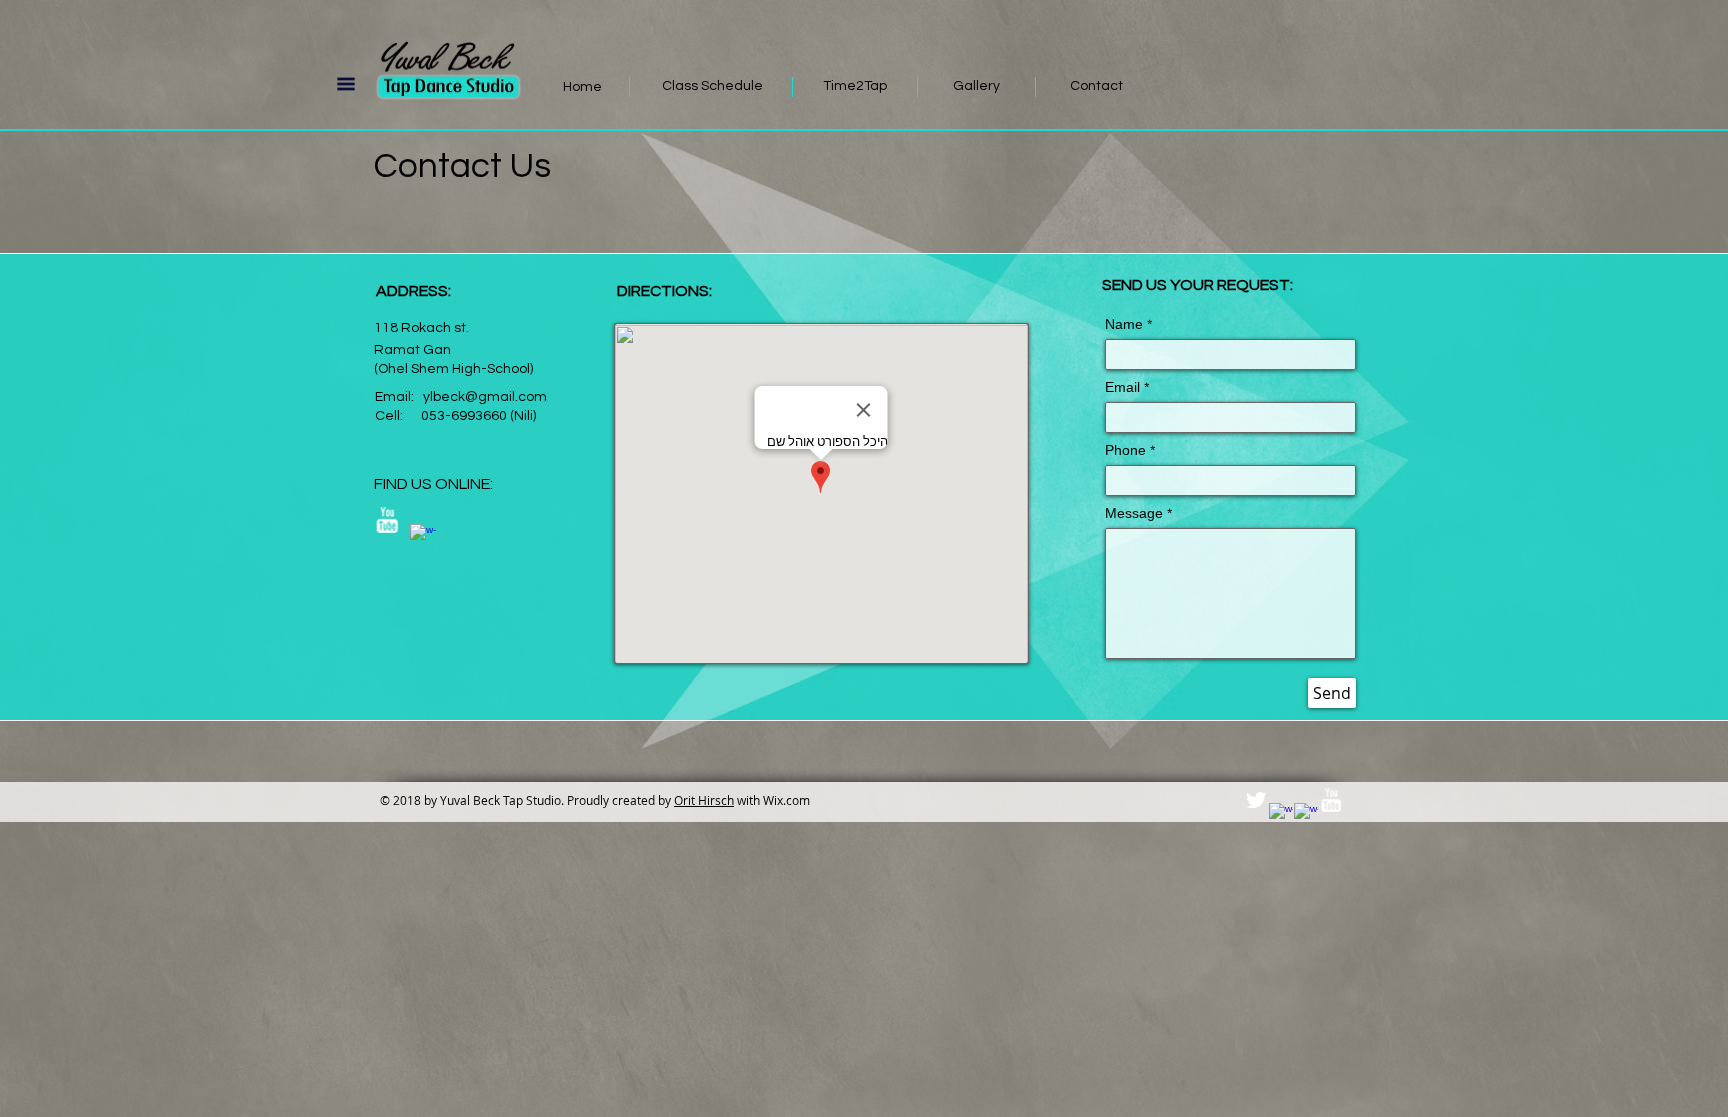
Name (1124, 327)
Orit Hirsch (704, 800)
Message (1134, 516)
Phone (1125, 453)
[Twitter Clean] (1256, 800)
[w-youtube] (387, 520)
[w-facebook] (423, 537)
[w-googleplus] (1306, 815)
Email (1122, 390)
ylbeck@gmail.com (485, 397)
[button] (346, 84)
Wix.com (786, 800)
